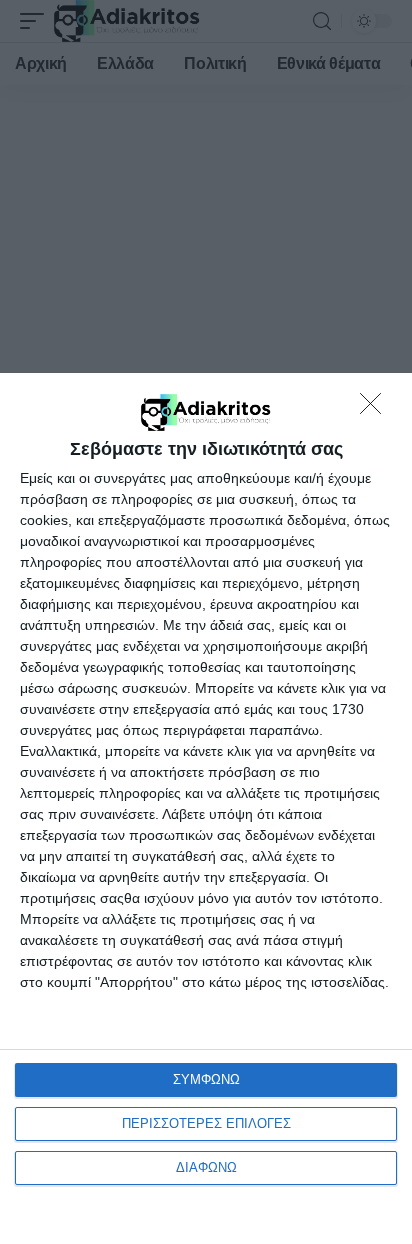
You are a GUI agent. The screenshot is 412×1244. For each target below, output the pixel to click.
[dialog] (206, 808)
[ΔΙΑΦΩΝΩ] (376, 409)
